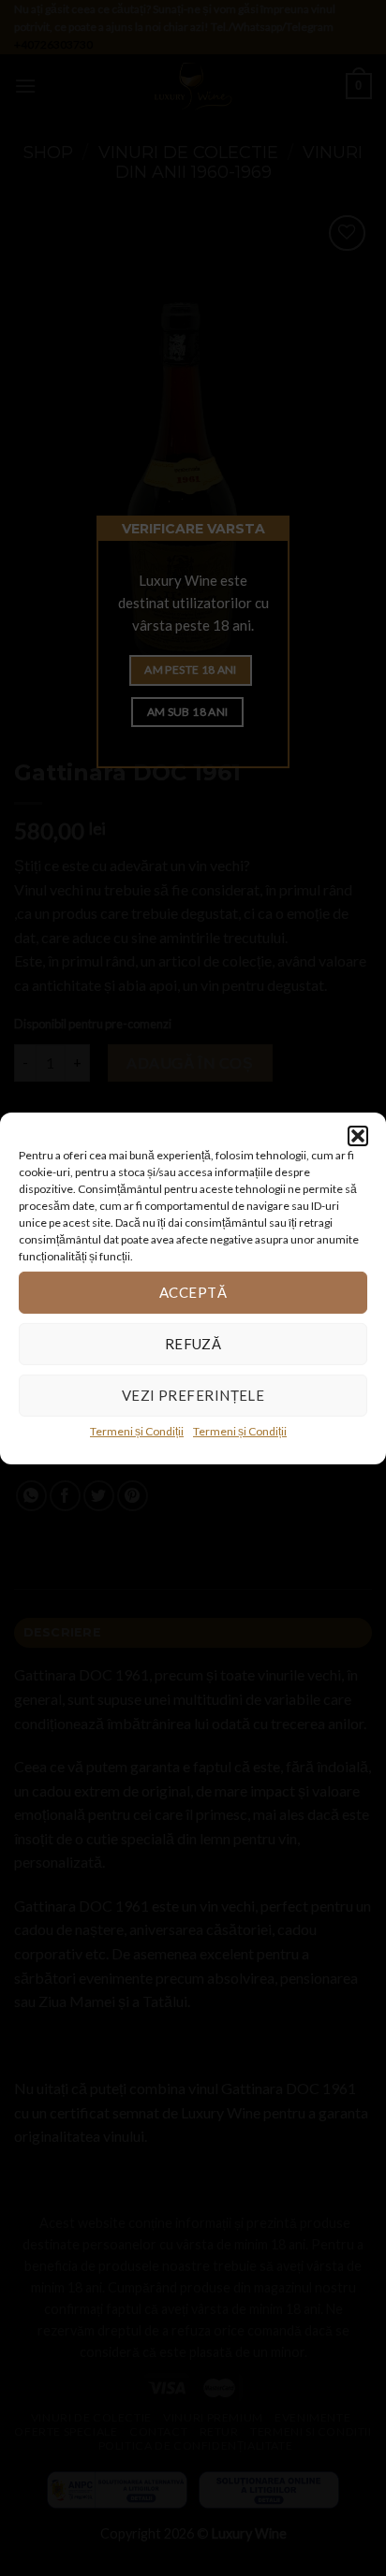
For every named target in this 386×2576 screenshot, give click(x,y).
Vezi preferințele (193, 1395)
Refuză (193, 1344)
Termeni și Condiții (137, 1430)
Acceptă (193, 1292)
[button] (358, 1135)
